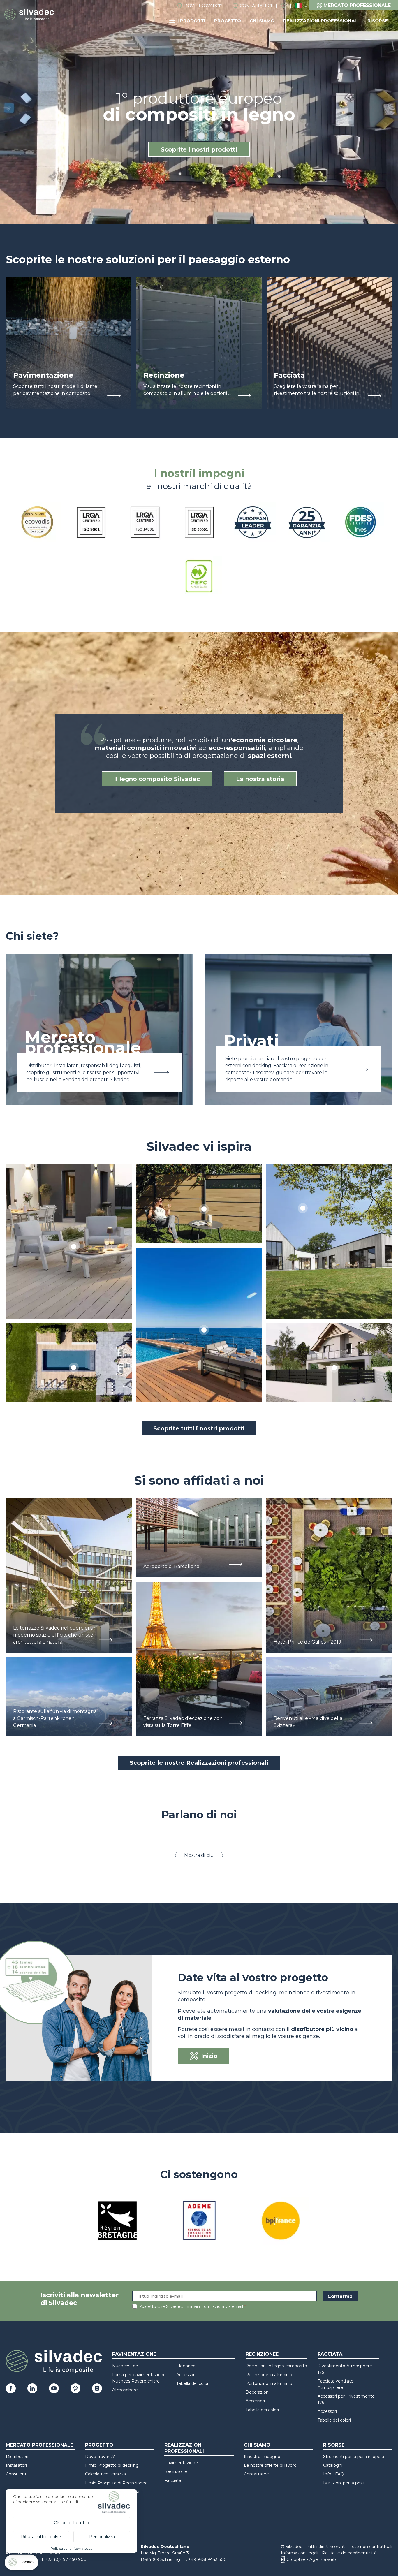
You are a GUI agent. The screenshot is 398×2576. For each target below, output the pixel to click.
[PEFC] (199, 577)
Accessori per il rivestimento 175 (346, 2399)
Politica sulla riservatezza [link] (72, 2548)
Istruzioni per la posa (344, 2483)
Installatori (16, 2465)
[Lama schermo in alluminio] (329, 1363)
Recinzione (176, 2471)
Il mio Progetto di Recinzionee (116, 2483)
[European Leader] (253, 523)
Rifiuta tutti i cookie (41, 2537)
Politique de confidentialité (349, 2553)
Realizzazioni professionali (321, 21)
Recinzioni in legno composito (276, 2366)
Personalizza (102, 2537)
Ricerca (286, 6)
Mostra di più (199, 1855)
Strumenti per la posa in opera (354, 2457)
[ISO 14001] (145, 523)
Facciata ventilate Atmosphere (336, 2384)
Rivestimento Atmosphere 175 (345, 2369)
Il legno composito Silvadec (157, 779)
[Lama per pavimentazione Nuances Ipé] (199, 1325)
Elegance (186, 2366)
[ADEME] (199, 2222)
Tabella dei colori (193, 2383)
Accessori (186, 2375)
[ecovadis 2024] (37, 523)
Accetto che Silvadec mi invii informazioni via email (191, 2306)
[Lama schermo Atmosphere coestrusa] (199, 1204)
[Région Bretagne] (117, 2222)
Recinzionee (262, 2354)
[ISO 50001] (199, 523)
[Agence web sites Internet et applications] (283, 2559)
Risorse (378, 21)
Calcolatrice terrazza (105, 2474)
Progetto (228, 21)
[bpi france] (281, 2222)
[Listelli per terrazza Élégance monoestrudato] (69, 1363)
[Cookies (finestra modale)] (22, 2564)
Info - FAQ (334, 2474)
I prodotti (191, 21)
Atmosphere (125, 2390)
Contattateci (256, 6)
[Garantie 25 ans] (307, 523)
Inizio (209, 2056)
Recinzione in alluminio (269, 2375)
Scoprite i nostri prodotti (199, 149)
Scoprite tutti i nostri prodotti (199, 1428)
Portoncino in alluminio (269, 2383)
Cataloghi (333, 2465)
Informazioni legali (300, 2553)
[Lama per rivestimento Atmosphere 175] (329, 1242)
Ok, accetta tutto (71, 2523)
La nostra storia (260, 779)
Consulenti (17, 2474)
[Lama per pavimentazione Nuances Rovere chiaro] (69, 1242)
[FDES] (361, 523)
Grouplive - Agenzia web (311, 2559)
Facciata (330, 2354)
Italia (298, 6)
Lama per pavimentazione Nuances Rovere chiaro (139, 2378)
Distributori (17, 2457)
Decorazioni (258, 2392)
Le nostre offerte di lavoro (270, 2465)
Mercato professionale (39, 2445)
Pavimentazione (134, 2354)
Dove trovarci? (203, 6)
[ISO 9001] (91, 523)
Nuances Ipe (125, 2366)
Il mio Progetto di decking (112, 2465)
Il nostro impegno (262, 2457)
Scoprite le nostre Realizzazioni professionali (199, 1763)
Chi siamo (262, 21)
